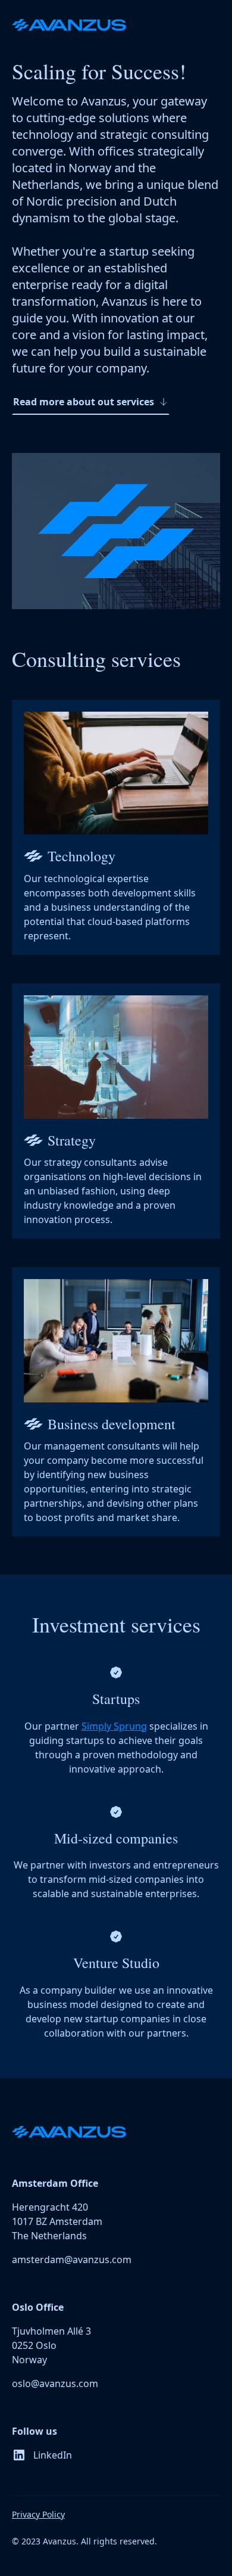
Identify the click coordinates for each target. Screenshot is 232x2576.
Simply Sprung (114, 1726)
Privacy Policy (38, 2514)
